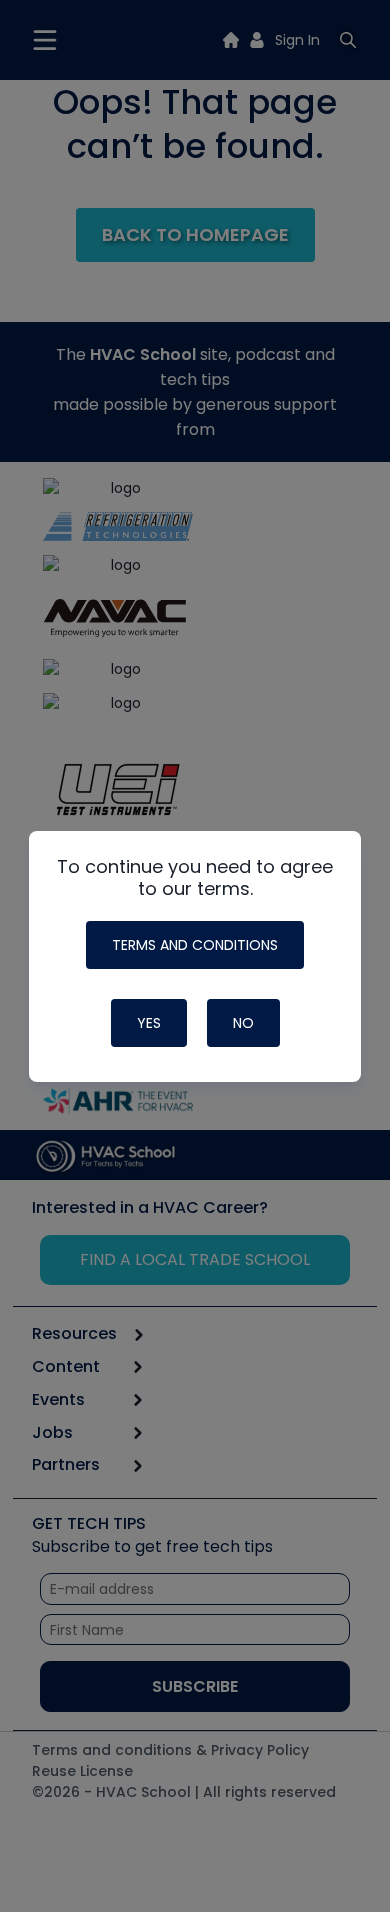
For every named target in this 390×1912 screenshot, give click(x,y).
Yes (149, 1023)
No (243, 1023)
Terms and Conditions (195, 945)
